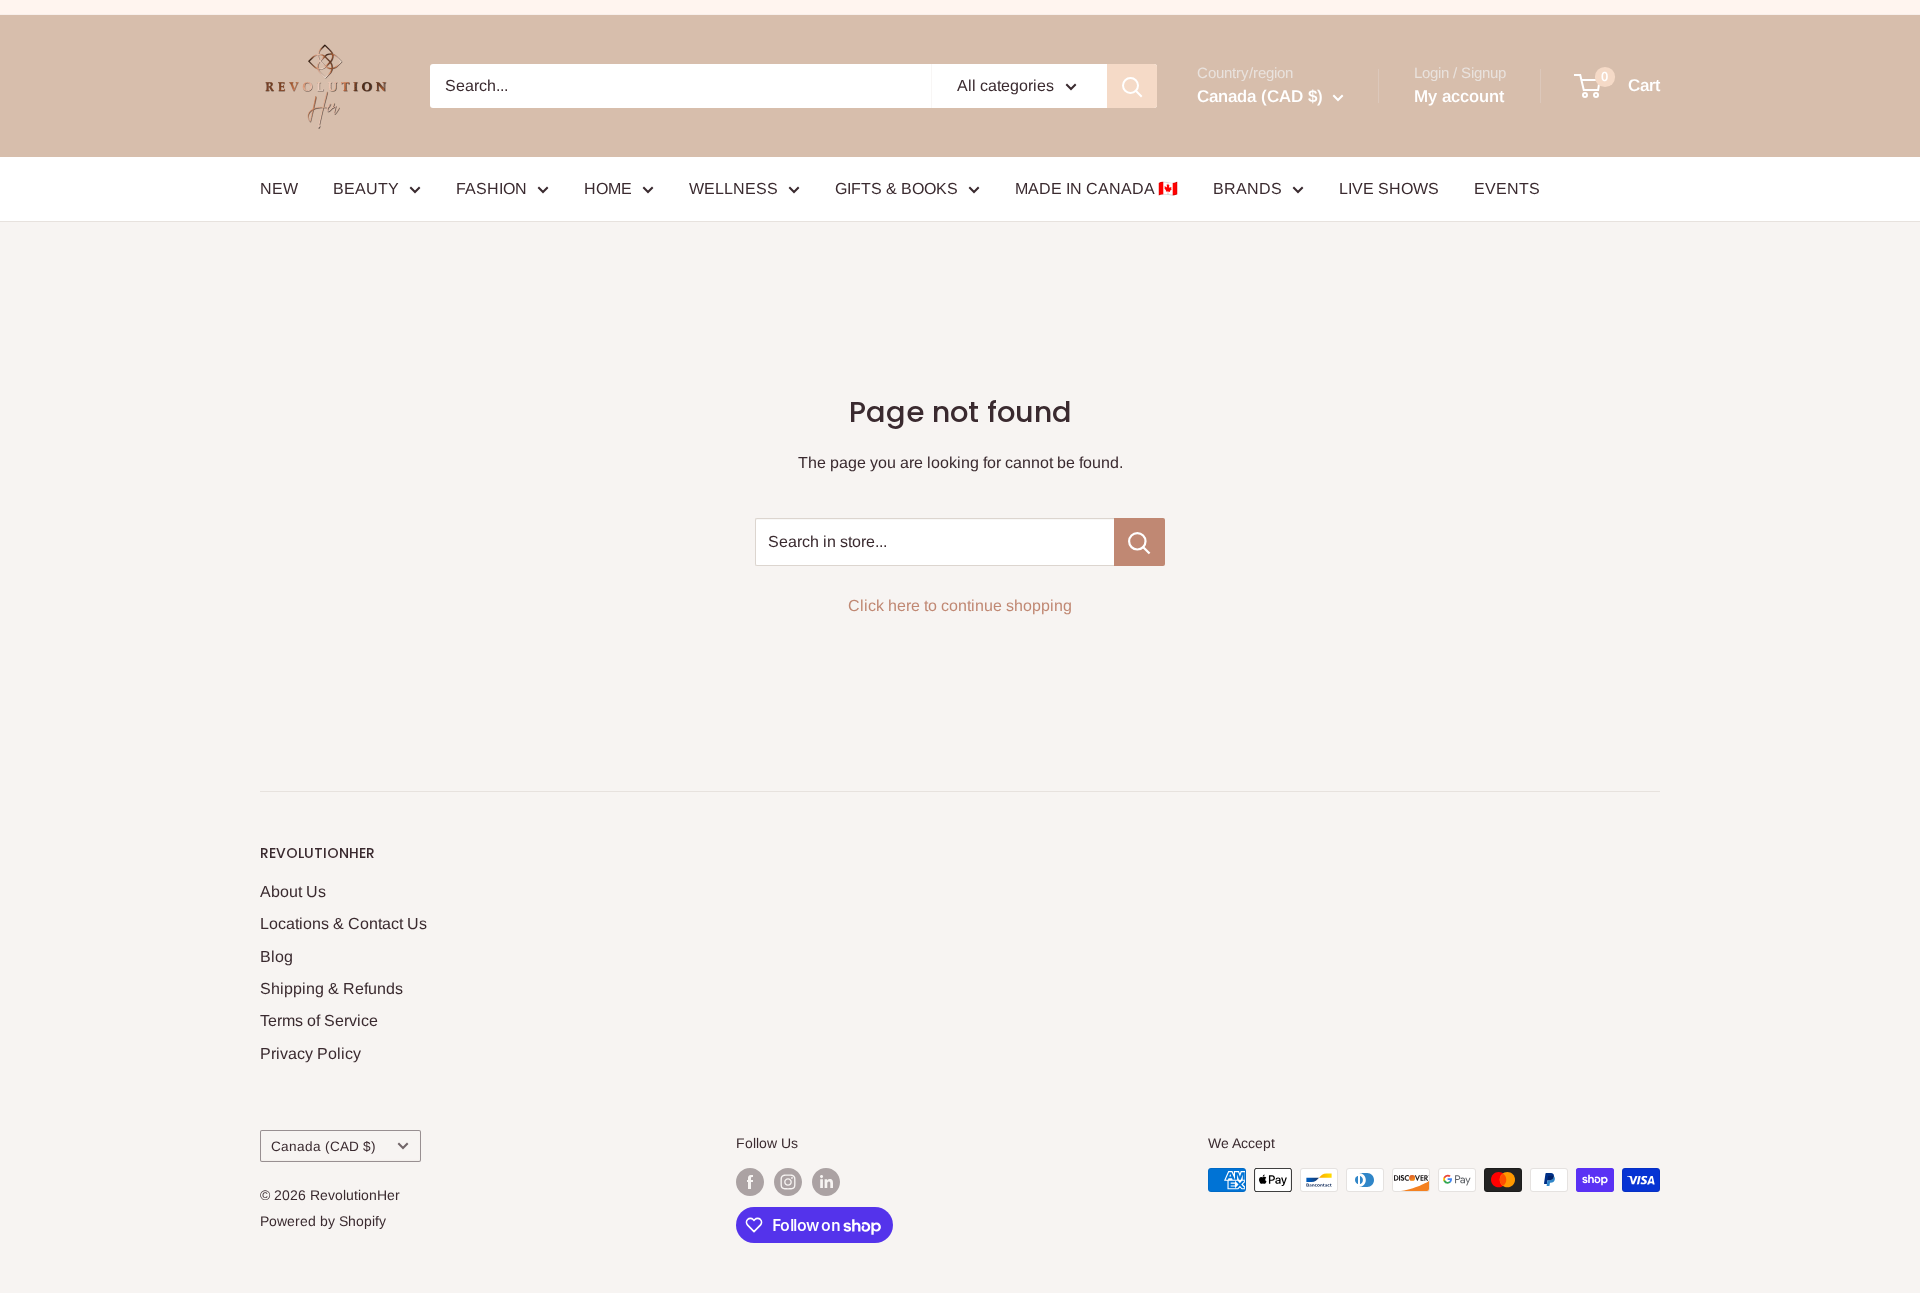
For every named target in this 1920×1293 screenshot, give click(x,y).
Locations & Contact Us (343, 923)
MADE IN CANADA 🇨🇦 (1096, 188)
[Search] (1132, 86)
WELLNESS (733, 188)
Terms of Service (319, 1020)
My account (1459, 96)
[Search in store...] (1139, 542)
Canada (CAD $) (323, 1146)
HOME (608, 188)
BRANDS (1247, 188)
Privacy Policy (310, 1053)
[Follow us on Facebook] (750, 1182)
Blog (276, 956)
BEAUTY (366, 188)
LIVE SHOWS (1389, 188)
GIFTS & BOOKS (896, 188)
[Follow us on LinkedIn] (826, 1182)
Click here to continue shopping (960, 605)
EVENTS (1507, 188)
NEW (279, 188)
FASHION (491, 188)
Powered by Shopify (323, 1221)
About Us (293, 891)
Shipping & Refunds (331, 988)
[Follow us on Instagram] (788, 1182)
